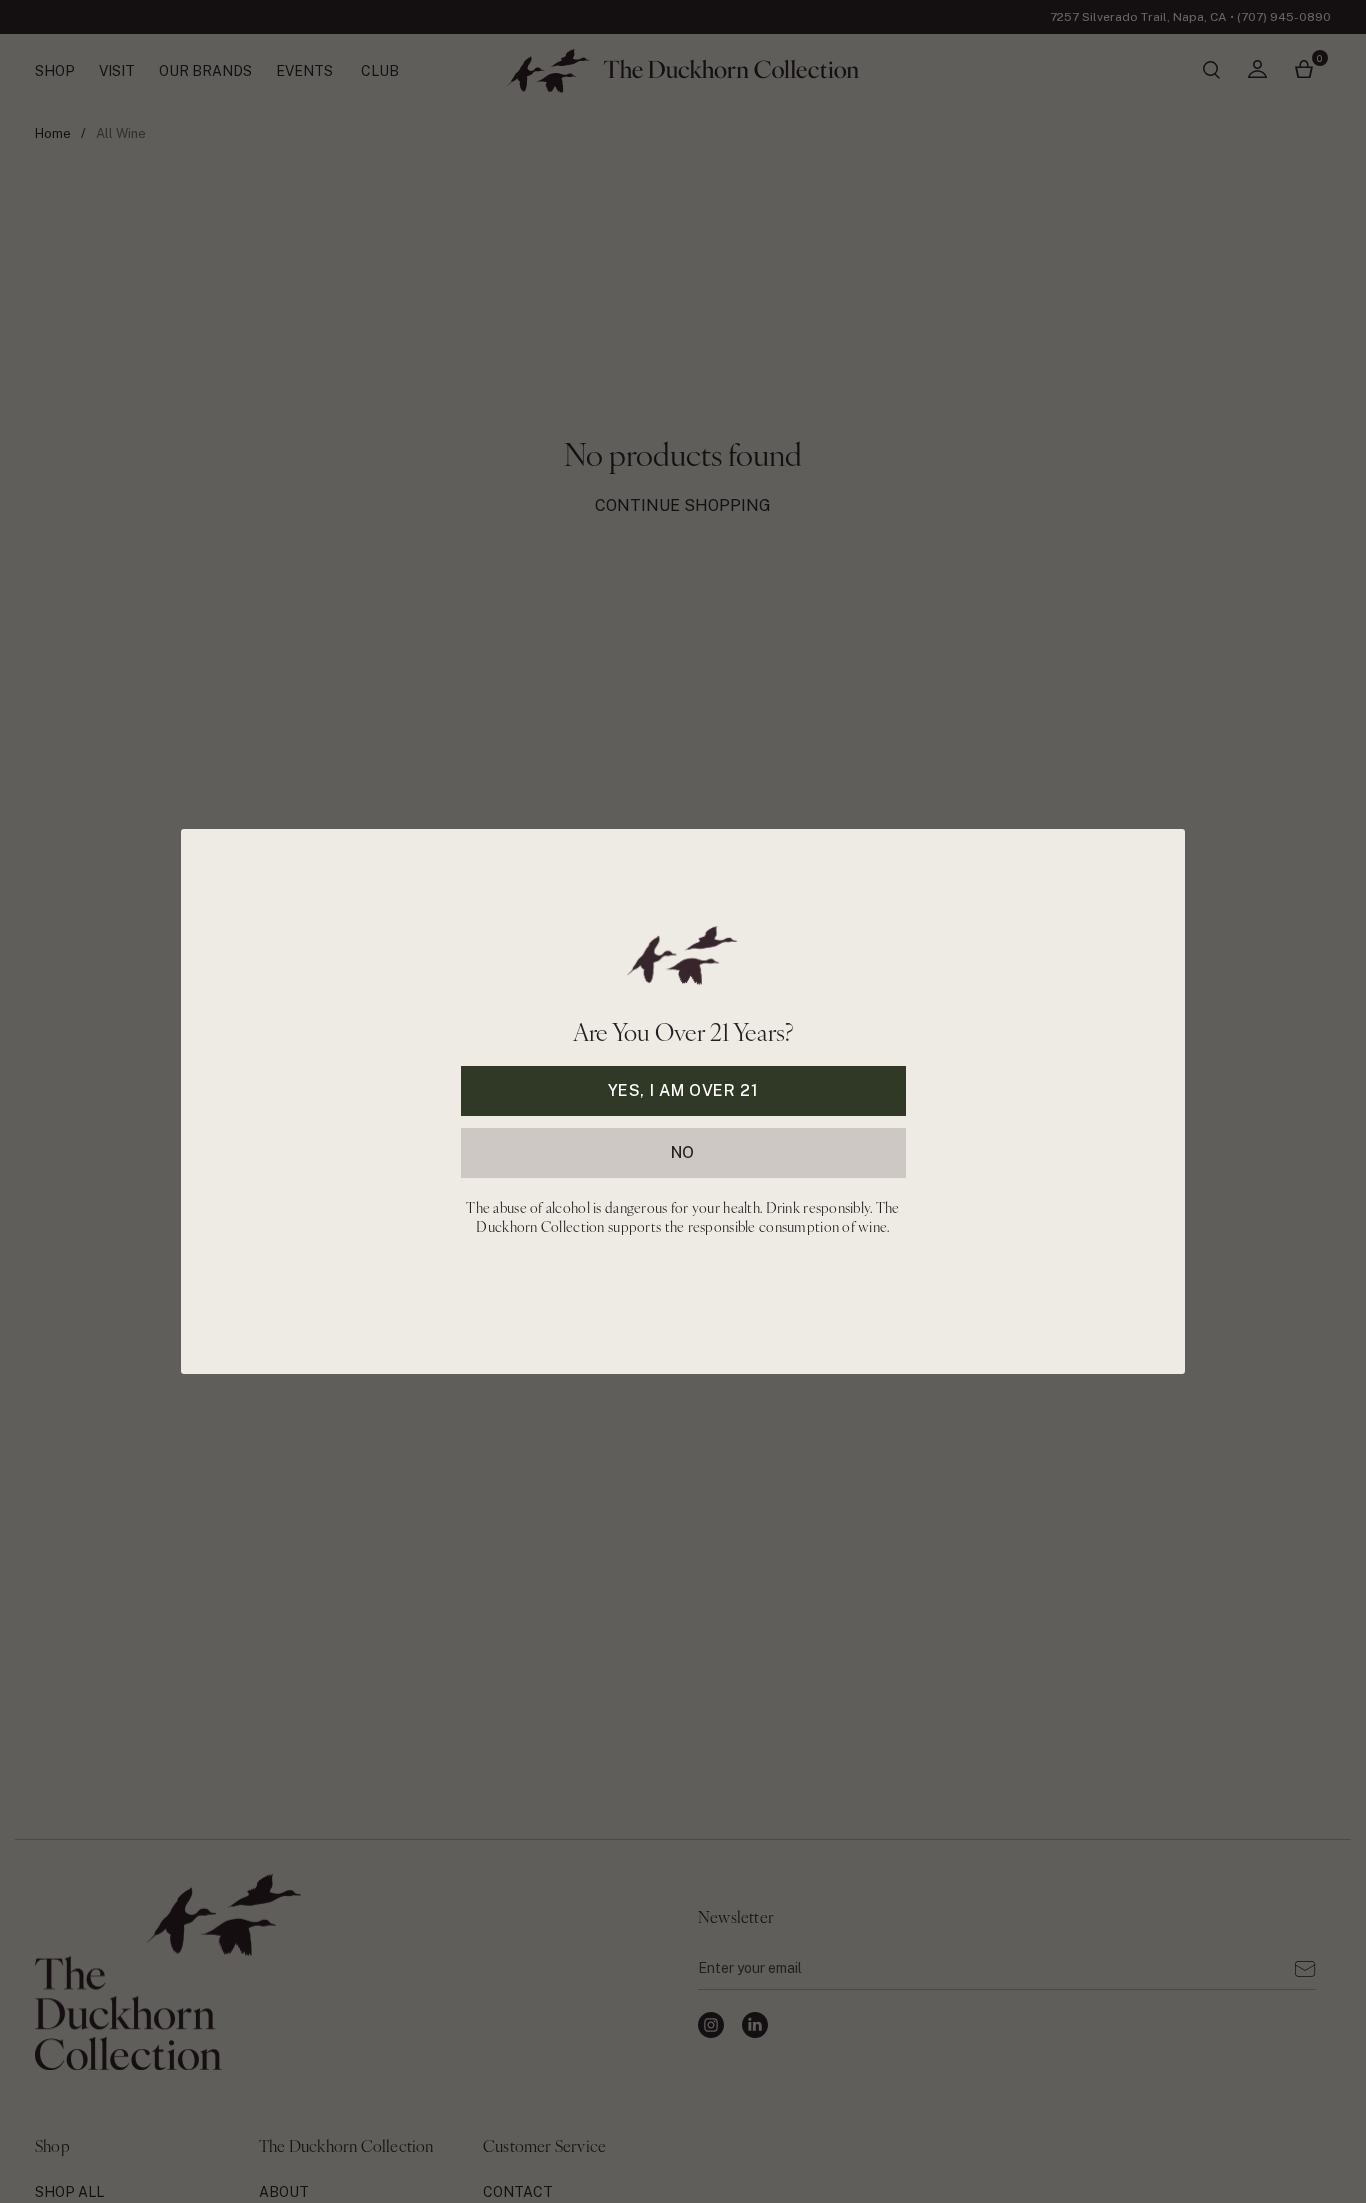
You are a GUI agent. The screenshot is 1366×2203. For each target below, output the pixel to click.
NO (683, 1152)
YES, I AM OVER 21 (683, 1090)
